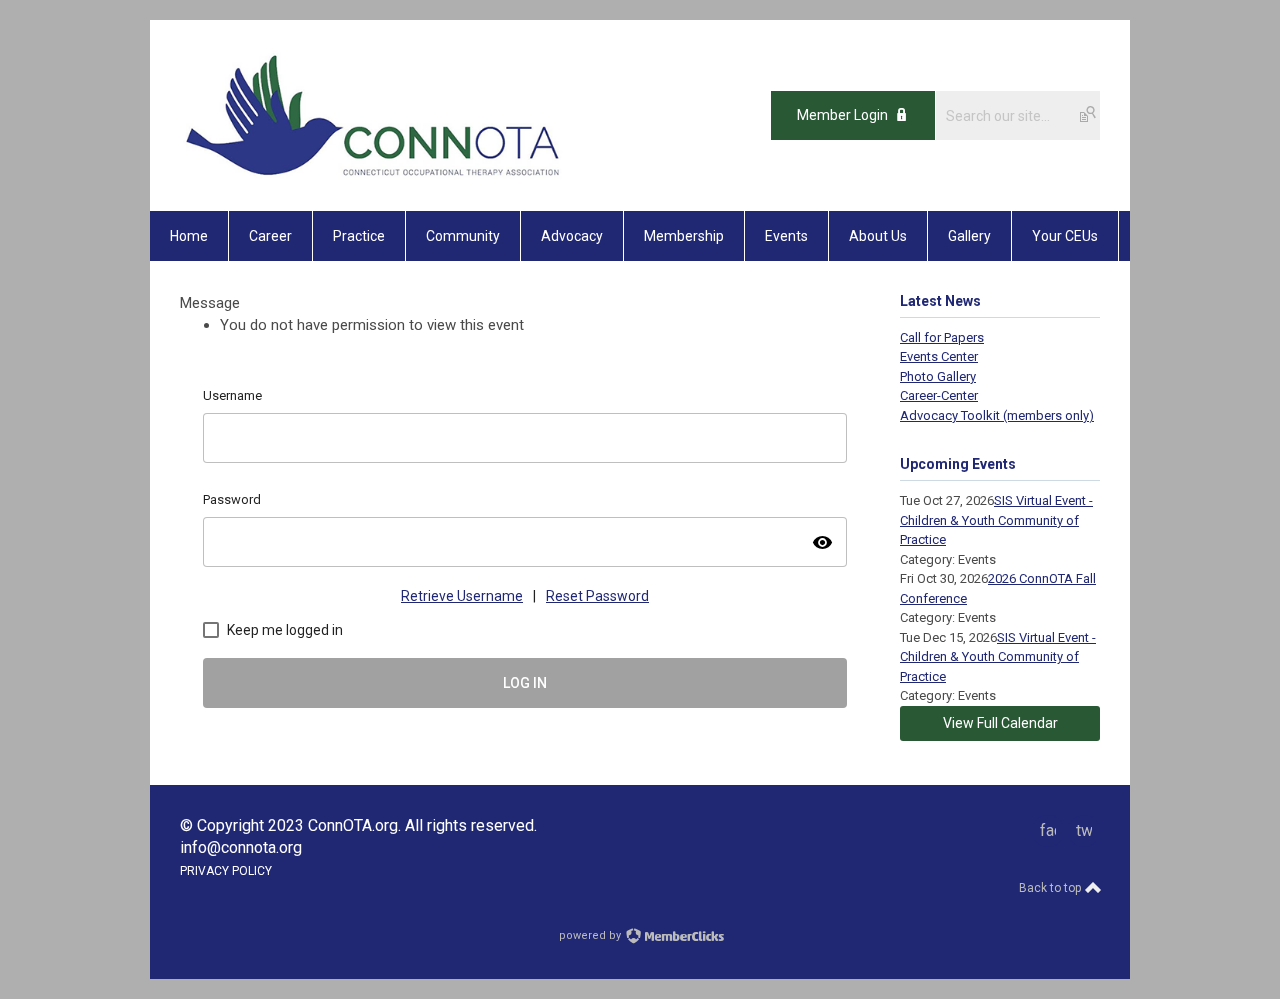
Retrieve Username (462, 596)
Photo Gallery (938, 376)
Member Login (842, 115)
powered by (591, 935)
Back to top (1051, 888)
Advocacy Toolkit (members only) (997, 415)
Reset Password (597, 596)
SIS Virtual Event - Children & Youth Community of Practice (996, 520)
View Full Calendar (1000, 723)
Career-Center (939, 395)
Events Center (939, 356)
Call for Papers (942, 337)
